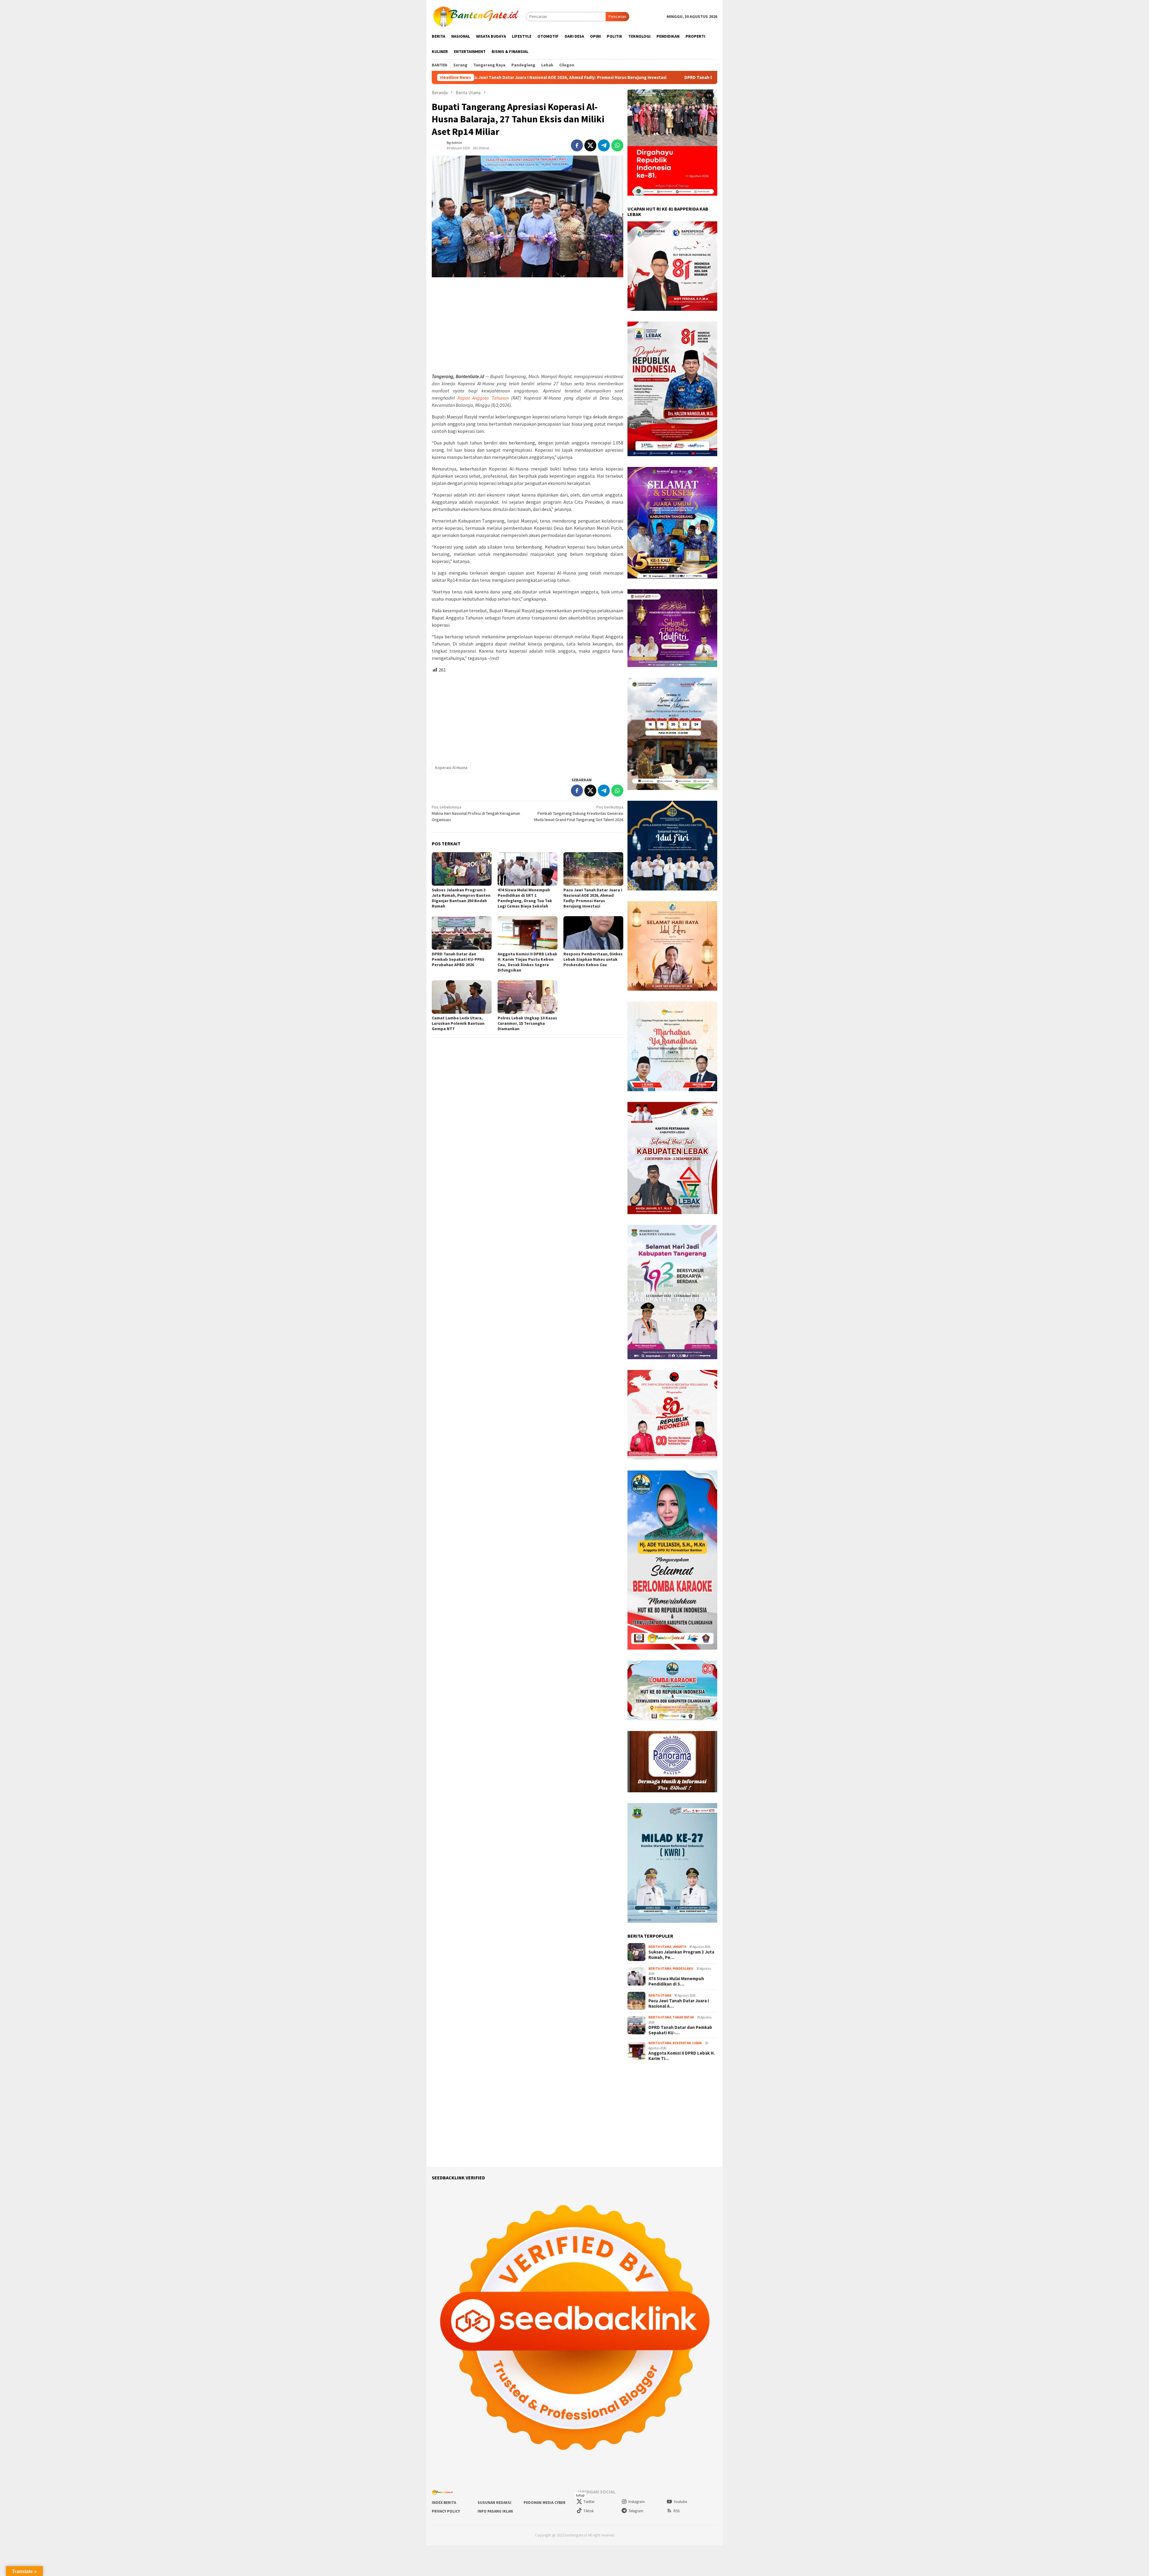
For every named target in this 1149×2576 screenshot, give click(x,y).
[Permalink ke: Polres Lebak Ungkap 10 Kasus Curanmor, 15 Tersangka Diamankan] (528, 997)
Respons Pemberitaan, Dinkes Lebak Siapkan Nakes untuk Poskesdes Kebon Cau (593, 959)
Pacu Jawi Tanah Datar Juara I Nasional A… (679, 2003)
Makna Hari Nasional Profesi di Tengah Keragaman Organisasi (476, 813)
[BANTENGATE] (477, 16)
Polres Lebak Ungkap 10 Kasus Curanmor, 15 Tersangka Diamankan (527, 1023)
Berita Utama (660, 1947)
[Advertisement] (528, 325)
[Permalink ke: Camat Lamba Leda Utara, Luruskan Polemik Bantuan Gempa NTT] (462, 997)
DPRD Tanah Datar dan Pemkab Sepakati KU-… (680, 2030)
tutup (580, 2495)
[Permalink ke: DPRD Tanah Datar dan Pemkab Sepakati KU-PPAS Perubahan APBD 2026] (462, 933)
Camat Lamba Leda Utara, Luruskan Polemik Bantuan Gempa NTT (458, 1023)
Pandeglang (683, 1968)
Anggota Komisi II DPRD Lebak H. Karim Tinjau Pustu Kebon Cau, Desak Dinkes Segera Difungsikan (672, 77)
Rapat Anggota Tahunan (483, 398)
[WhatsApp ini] (617, 145)
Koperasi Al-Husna (451, 768)
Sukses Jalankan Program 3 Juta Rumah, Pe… (681, 1955)
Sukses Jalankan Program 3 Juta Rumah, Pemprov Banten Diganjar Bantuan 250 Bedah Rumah (461, 898)
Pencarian (617, 16)
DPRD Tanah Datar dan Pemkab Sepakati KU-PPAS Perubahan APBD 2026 (479, 77)
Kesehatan (682, 2043)
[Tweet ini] (590, 145)
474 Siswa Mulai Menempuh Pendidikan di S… (676, 1981)
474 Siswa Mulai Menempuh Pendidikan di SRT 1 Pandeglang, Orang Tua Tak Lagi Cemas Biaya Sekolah (525, 898)
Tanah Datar (683, 2017)
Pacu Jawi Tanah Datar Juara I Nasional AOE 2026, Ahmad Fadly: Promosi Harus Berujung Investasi (593, 898)
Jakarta (679, 1947)
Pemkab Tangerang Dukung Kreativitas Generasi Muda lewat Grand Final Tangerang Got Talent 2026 (579, 813)
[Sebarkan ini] (577, 145)
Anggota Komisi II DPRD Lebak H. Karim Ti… (682, 2056)
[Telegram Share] (604, 145)
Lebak (697, 2043)
